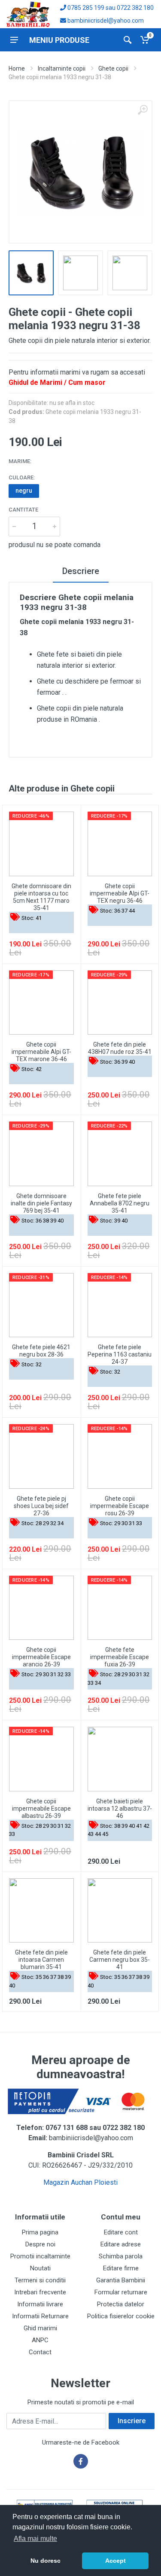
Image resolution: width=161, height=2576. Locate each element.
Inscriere (132, 2421)
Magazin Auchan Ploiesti (80, 2182)
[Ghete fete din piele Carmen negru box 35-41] (120, 1911)
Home (17, 68)
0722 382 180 (135, 8)
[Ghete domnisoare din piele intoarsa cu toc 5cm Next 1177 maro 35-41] (41, 844)
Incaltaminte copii (62, 68)
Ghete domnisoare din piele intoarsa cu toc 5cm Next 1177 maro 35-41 (41, 897)
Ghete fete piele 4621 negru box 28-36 (41, 1351)
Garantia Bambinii (121, 2280)
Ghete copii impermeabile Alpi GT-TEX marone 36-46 (41, 1052)
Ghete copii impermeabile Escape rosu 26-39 (120, 1506)
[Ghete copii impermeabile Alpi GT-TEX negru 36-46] (120, 844)
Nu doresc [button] (46, 2561)
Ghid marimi (40, 2328)
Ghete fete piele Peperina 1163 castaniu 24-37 (120, 1354)
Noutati (40, 2268)
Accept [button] (115, 2561)
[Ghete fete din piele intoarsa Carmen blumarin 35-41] (41, 1911)
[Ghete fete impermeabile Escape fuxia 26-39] (120, 1608)
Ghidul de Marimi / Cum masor (57, 382)
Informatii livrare (40, 2304)
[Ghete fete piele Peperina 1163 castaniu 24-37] (120, 1305)
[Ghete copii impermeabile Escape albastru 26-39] (41, 1759)
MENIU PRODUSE (59, 40)
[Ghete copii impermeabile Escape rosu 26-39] (120, 1456)
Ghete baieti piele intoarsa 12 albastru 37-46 (120, 1809)
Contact (40, 2352)
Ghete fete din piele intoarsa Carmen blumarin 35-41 (41, 1960)
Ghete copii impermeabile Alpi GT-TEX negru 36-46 (120, 893)
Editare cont (121, 2232)
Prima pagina (40, 2232)
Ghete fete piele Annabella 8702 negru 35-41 (120, 1203)
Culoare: (22, 477)
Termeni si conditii (40, 2280)
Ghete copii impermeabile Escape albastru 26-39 (41, 1809)
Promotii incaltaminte (40, 2256)
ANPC (40, 2340)
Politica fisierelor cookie (121, 2316)
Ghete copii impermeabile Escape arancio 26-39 (41, 1657)
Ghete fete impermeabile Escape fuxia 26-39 (120, 1657)
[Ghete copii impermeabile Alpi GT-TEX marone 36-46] (41, 1003)
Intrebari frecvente (40, 2292)
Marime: (20, 461)
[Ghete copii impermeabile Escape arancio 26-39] (41, 1608)
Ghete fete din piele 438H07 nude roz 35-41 (120, 1048)
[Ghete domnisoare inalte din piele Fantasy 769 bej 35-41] (41, 1154)
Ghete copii (113, 68)
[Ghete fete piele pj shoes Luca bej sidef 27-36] (41, 1456)
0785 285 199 (86, 8)
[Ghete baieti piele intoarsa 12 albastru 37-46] (120, 1759)
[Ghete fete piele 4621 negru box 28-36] (41, 1305)
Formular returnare (121, 2292)
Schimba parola (121, 2256)
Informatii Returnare (40, 2316)
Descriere (81, 571)
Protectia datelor (121, 2304)
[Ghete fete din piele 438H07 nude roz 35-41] (120, 1003)
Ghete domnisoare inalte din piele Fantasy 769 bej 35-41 (41, 1203)
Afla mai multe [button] (35, 2539)
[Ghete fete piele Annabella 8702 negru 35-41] (120, 1154)
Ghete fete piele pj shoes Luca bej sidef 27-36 (41, 1506)
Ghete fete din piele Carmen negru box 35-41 (120, 1960)
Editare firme (121, 2268)
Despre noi (40, 2244)
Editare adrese (121, 2244)
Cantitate (23, 510)
